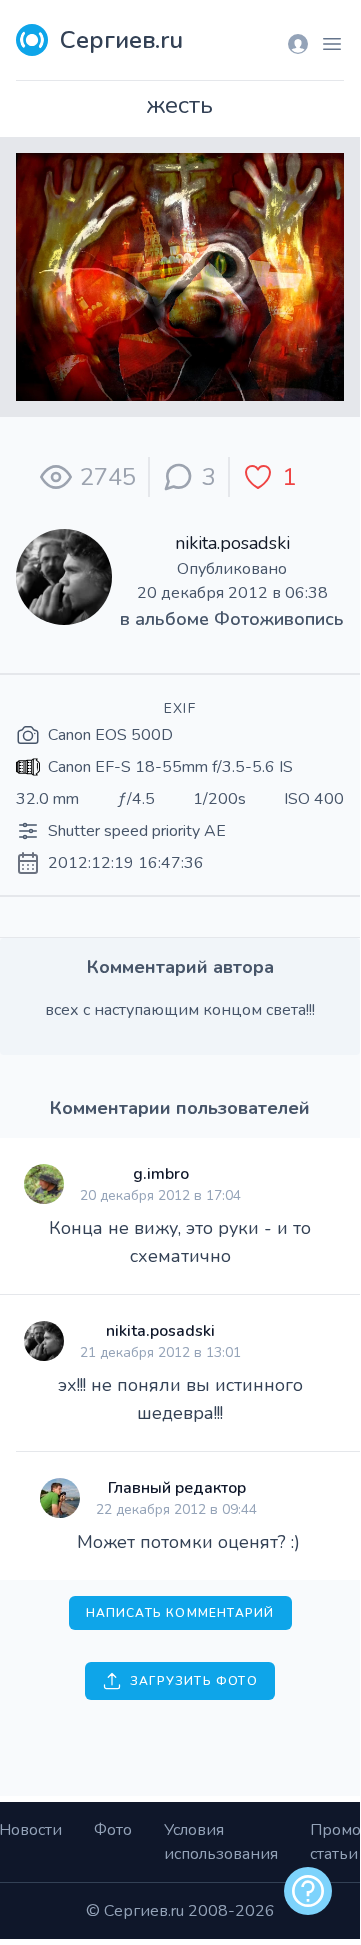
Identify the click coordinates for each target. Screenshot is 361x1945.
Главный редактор (177, 1488)
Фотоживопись (279, 619)
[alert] (308, 1891)
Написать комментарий (180, 1613)
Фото (113, 1830)
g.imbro (161, 1174)
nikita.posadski (232, 543)
